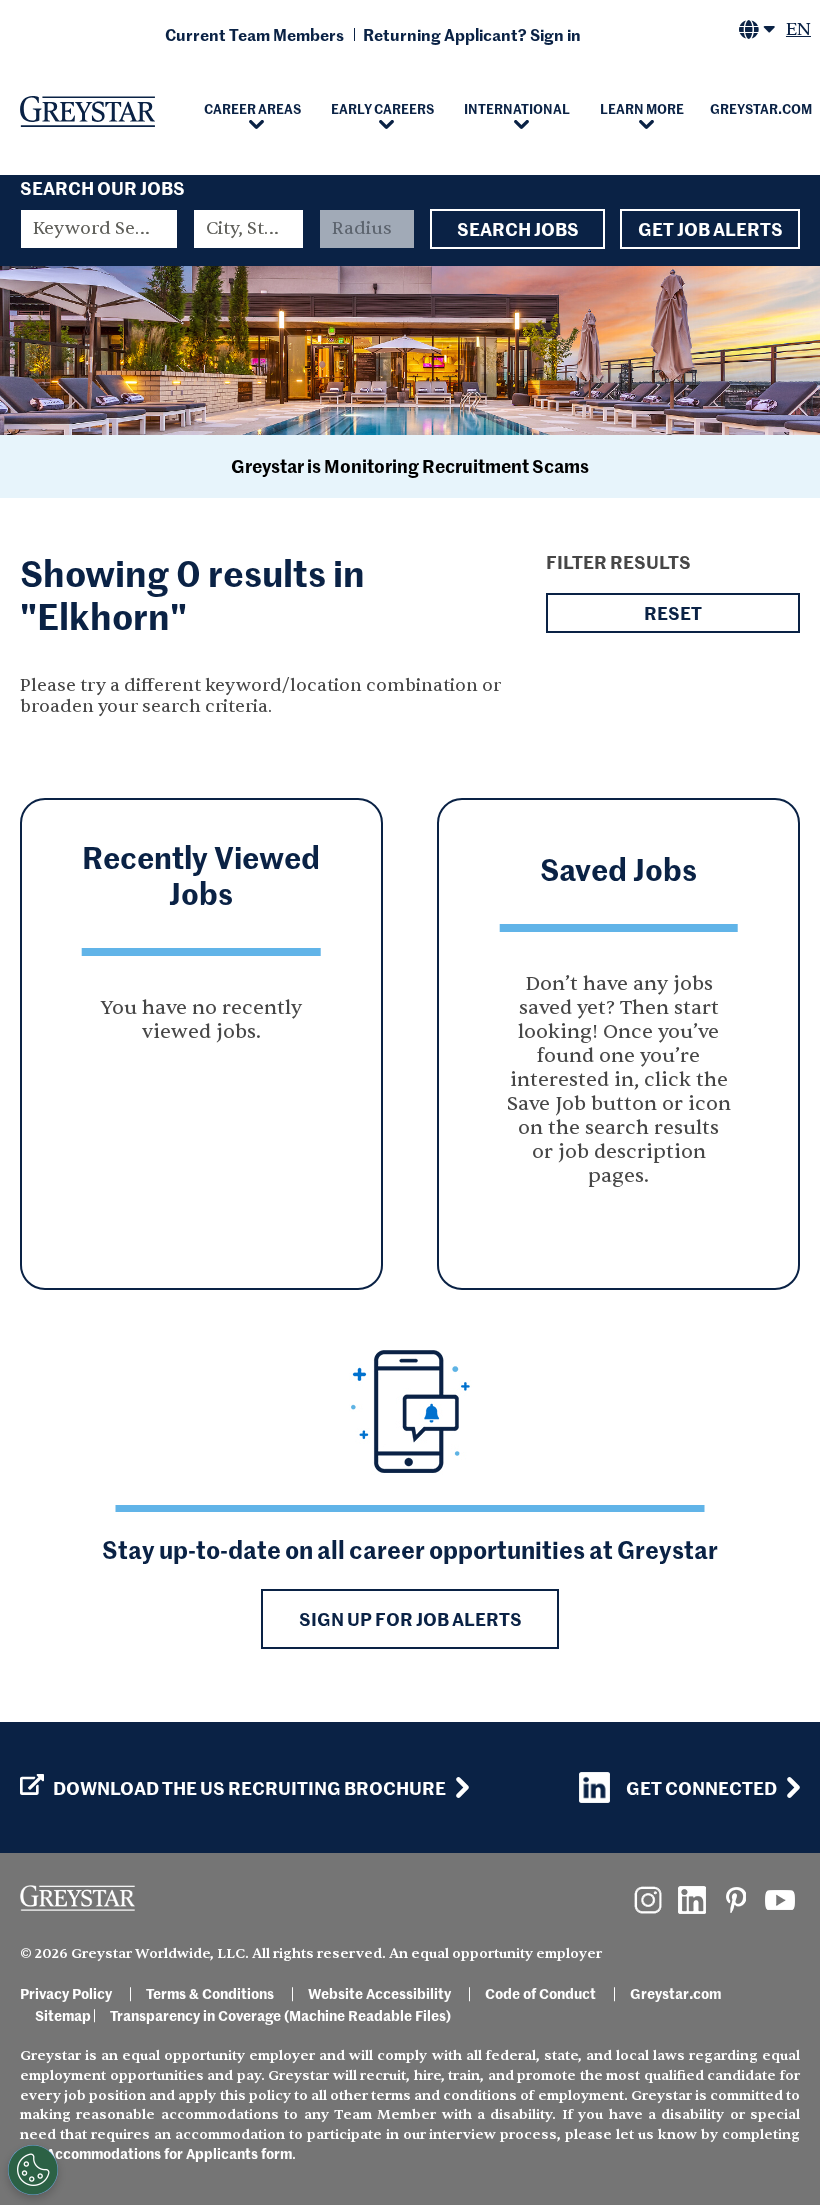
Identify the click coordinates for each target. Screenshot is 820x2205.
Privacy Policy (66, 1993)
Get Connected (701, 1787)
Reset (673, 612)
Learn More (642, 108)
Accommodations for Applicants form (169, 2153)
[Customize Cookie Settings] (33, 2170)
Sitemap (63, 2015)
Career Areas (252, 108)
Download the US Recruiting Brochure (249, 1788)
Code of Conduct (540, 1993)
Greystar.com (675, 1993)
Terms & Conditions (210, 1993)
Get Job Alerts (710, 228)
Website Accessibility (379, 1993)
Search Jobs (518, 228)
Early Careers (382, 108)
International (517, 108)
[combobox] (248, 229)
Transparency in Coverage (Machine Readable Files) (280, 2015)
